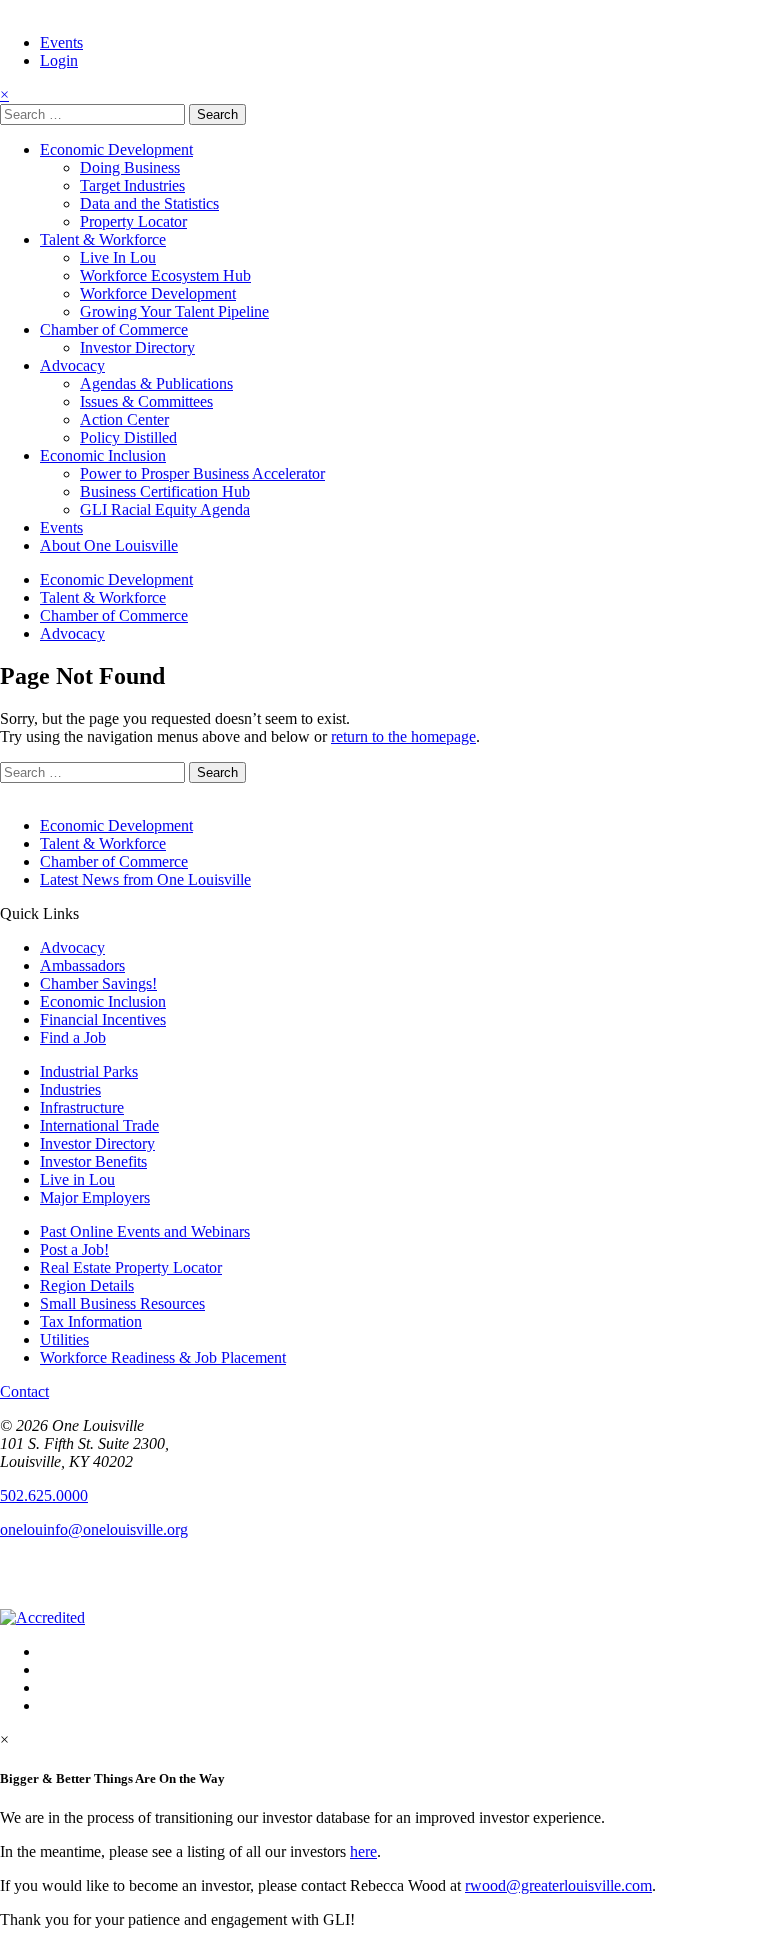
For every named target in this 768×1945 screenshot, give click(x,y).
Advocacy (72, 365)
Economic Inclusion (103, 455)
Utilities (64, 1339)
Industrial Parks (89, 1071)
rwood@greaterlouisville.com (558, 1885)
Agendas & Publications (156, 383)
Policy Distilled (128, 437)
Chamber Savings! (98, 983)
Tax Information (91, 1321)
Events (61, 42)
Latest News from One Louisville (145, 879)
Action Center (124, 419)
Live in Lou (77, 1179)
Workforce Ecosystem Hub (165, 275)
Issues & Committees (146, 401)
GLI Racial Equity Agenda (165, 509)
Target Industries (132, 185)
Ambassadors (82, 965)
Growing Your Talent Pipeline (174, 311)
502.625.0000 (44, 1495)
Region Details (87, 1285)
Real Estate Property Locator (131, 1267)
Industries (70, 1089)
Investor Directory (137, 347)
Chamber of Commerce (114, 329)
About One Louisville (109, 545)
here (363, 1851)
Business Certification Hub (165, 491)
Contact (24, 1391)
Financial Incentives (103, 1019)
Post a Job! (74, 1249)
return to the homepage (403, 736)
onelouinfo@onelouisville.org (94, 1529)
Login (59, 60)
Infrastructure (82, 1107)
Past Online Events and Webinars (145, 1231)
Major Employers (95, 1197)
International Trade (99, 1125)
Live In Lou (118, 257)
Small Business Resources (122, 1303)
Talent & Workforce (103, 239)
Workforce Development (158, 293)
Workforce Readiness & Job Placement (163, 1357)
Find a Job (73, 1037)
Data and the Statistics (149, 203)
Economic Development (116, 149)
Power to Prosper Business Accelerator (202, 473)
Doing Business (130, 167)
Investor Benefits (93, 1161)
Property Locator (133, 221)
